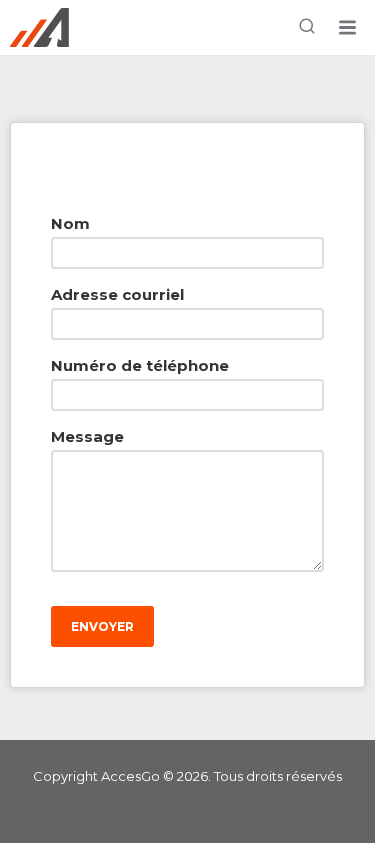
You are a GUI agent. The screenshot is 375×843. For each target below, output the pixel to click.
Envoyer (102, 626)
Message (87, 436)
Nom (70, 223)
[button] (347, 28)
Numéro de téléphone (140, 365)
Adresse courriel (117, 294)
